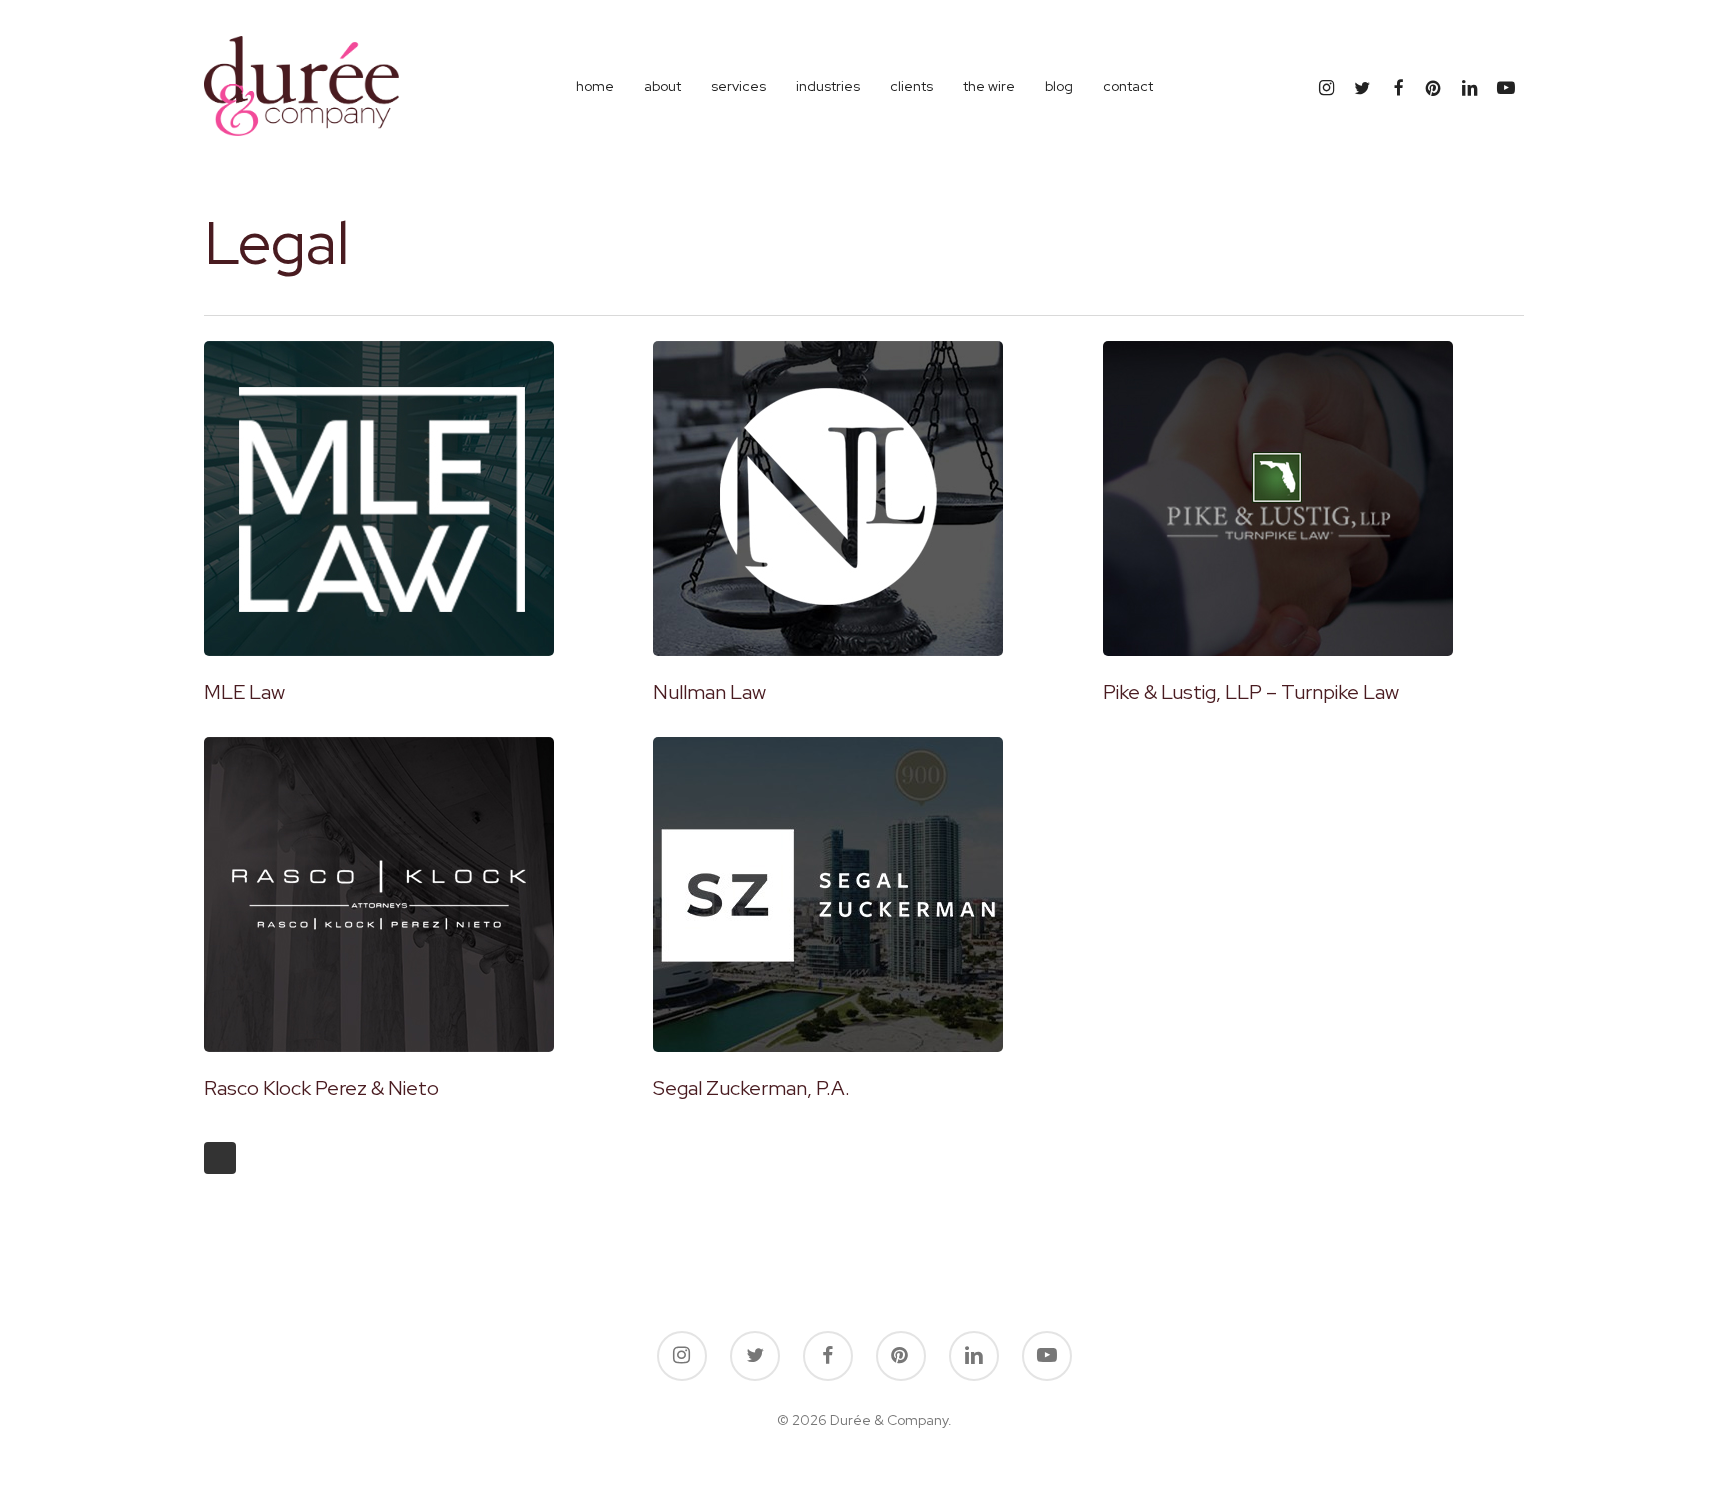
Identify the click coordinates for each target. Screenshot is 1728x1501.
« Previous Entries (220, 1158)
